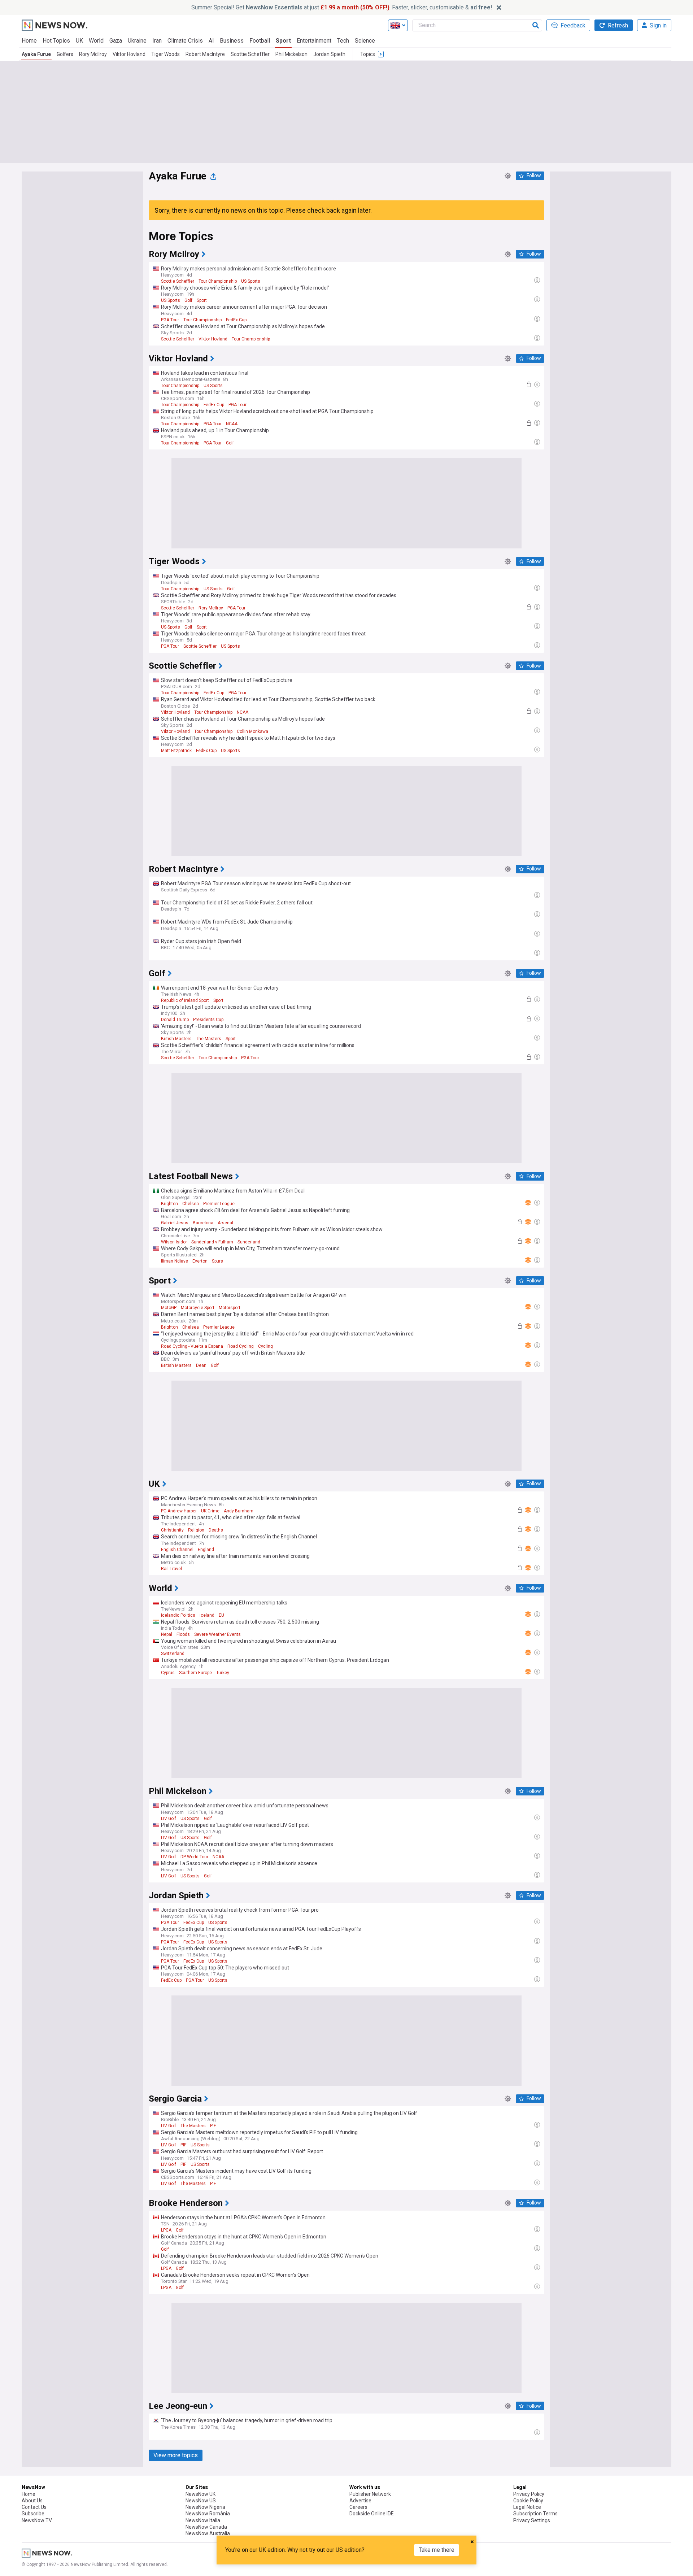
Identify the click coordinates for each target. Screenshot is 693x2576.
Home (29, 41)
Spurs (217, 1261)
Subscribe (33, 2514)
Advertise (360, 2501)
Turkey (223, 1673)
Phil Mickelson (291, 54)
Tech (343, 41)
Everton (200, 1261)
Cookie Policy (528, 2501)
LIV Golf (169, 1819)
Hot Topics (56, 41)
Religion (196, 1530)
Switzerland (173, 1654)
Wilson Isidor (174, 1242)
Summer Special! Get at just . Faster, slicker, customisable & (342, 7)
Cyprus (168, 1673)
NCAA (232, 424)
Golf (188, 300)
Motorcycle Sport (198, 1308)
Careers (358, 2507)
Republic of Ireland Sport (185, 1000)
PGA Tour (170, 320)
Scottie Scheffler (250, 54)
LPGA (166, 2230)
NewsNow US (201, 2501)
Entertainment (314, 41)
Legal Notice (527, 2507)
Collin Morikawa (252, 731)
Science (365, 41)
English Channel (177, 1550)
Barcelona (203, 1223)
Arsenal (225, 1223)
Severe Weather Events (217, 1634)
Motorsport (230, 1308)
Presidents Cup (208, 1020)
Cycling (265, 1346)
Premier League (219, 1204)
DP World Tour (194, 1857)
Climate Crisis (185, 41)
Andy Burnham (239, 1511)
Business (232, 41)
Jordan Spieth (329, 54)
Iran (157, 41)
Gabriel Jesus (175, 1223)
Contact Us (34, 2507)
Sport (283, 41)
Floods (183, 1634)
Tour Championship (218, 281)
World (96, 41)
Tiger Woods (165, 54)
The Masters (209, 1039)
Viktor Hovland (129, 54)
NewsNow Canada (206, 2527)
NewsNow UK (201, 2494)
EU (221, 1615)
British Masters (176, 1039)
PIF (213, 2126)
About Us (32, 2501)
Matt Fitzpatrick (176, 751)
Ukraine (137, 41)
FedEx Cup (236, 320)
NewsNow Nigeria (205, 2507)
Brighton (169, 1204)
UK (79, 41)
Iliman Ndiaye (175, 1261)
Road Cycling (241, 1346)
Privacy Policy (529, 2494)
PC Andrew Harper (179, 1511)
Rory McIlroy (93, 54)
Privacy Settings (532, 2520)
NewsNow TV (37, 2520)
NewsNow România (208, 2514)
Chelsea (191, 1204)
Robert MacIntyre (205, 54)
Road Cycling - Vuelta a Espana (192, 1346)
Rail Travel (171, 1569)
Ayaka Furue (36, 54)
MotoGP (169, 1308)
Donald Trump (175, 1020)
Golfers (65, 54)
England (206, 1550)
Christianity (172, 1530)
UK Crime (210, 1511)
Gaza (116, 41)
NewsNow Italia (203, 2520)
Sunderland (249, 1242)
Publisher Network (370, 2494)
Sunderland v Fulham (212, 1242)
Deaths (216, 1530)
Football (260, 41)
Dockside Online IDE (372, 2514)
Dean (201, 1365)
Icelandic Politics (178, 1615)
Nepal (167, 1634)
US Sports (251, 281)
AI (211, 41)
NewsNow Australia (208, 2533)
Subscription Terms (535, 2514)
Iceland (207, 1615)
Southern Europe (195, 1673)
